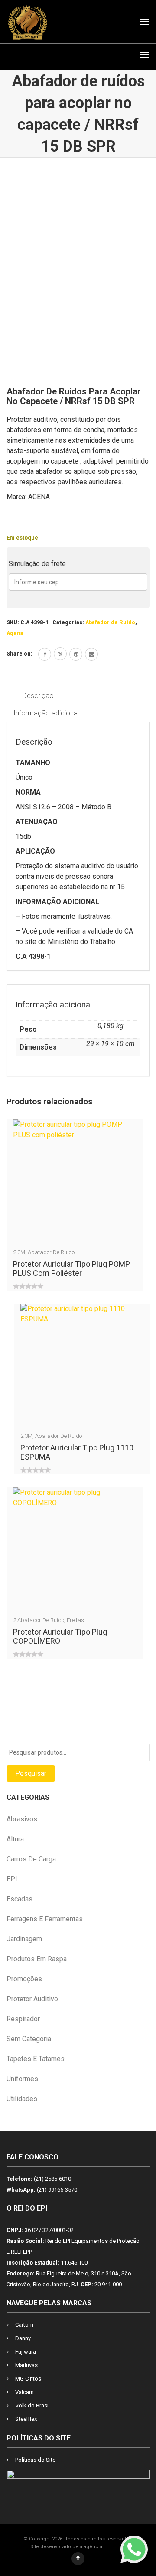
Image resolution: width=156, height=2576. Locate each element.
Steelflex (26, 2419)
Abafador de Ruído (110, 622)
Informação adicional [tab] (46, 713)
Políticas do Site (35, 2460)
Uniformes (22, 2079)
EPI (12, 1879)
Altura (15, 1839)
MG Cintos (28, 2379)
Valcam (24, 2392)
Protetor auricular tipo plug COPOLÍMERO (60, 1636)
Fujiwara (26, 2352)
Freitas (75, 1620)
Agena (15, 633)
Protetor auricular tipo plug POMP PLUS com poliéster (71, 1268)
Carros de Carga (31, 1859)
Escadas (19, 1899)
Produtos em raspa (37, 1959)
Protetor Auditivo (32, 1999)
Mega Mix (115, 2547)
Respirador (23, 2019)
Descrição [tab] (38, 696)
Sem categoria (29, 2039)
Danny (23, 2338)
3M (21, 1252)
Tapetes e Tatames (36, 2059)
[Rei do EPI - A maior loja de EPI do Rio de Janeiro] (28, 22)
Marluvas (26, 2365)
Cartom (24, 2325)
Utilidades (22, 2099)
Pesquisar (31, 1773)
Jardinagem (24, 1939)
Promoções (24, 1979)
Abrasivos (22, 1819)
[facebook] (45, 654)
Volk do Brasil (32, 2405)
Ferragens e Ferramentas (45, 1919)
